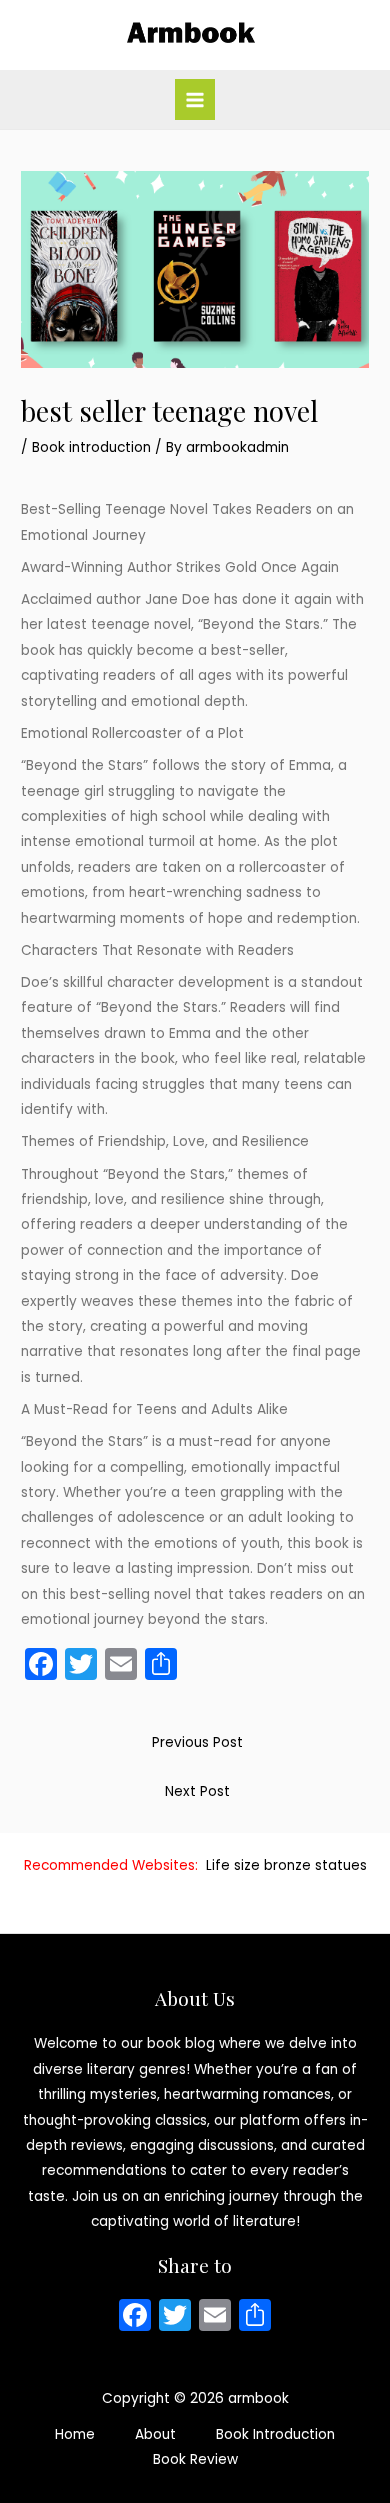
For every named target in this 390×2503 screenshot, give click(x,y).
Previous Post (197, 1742)
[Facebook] (135, 2317)
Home (75, 2434)
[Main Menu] (195, 99)
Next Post (197, 1791)
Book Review (195, 2459)
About (155, 2434)
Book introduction (91, 447)
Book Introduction (275, 2434)
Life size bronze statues (286, 1865)
